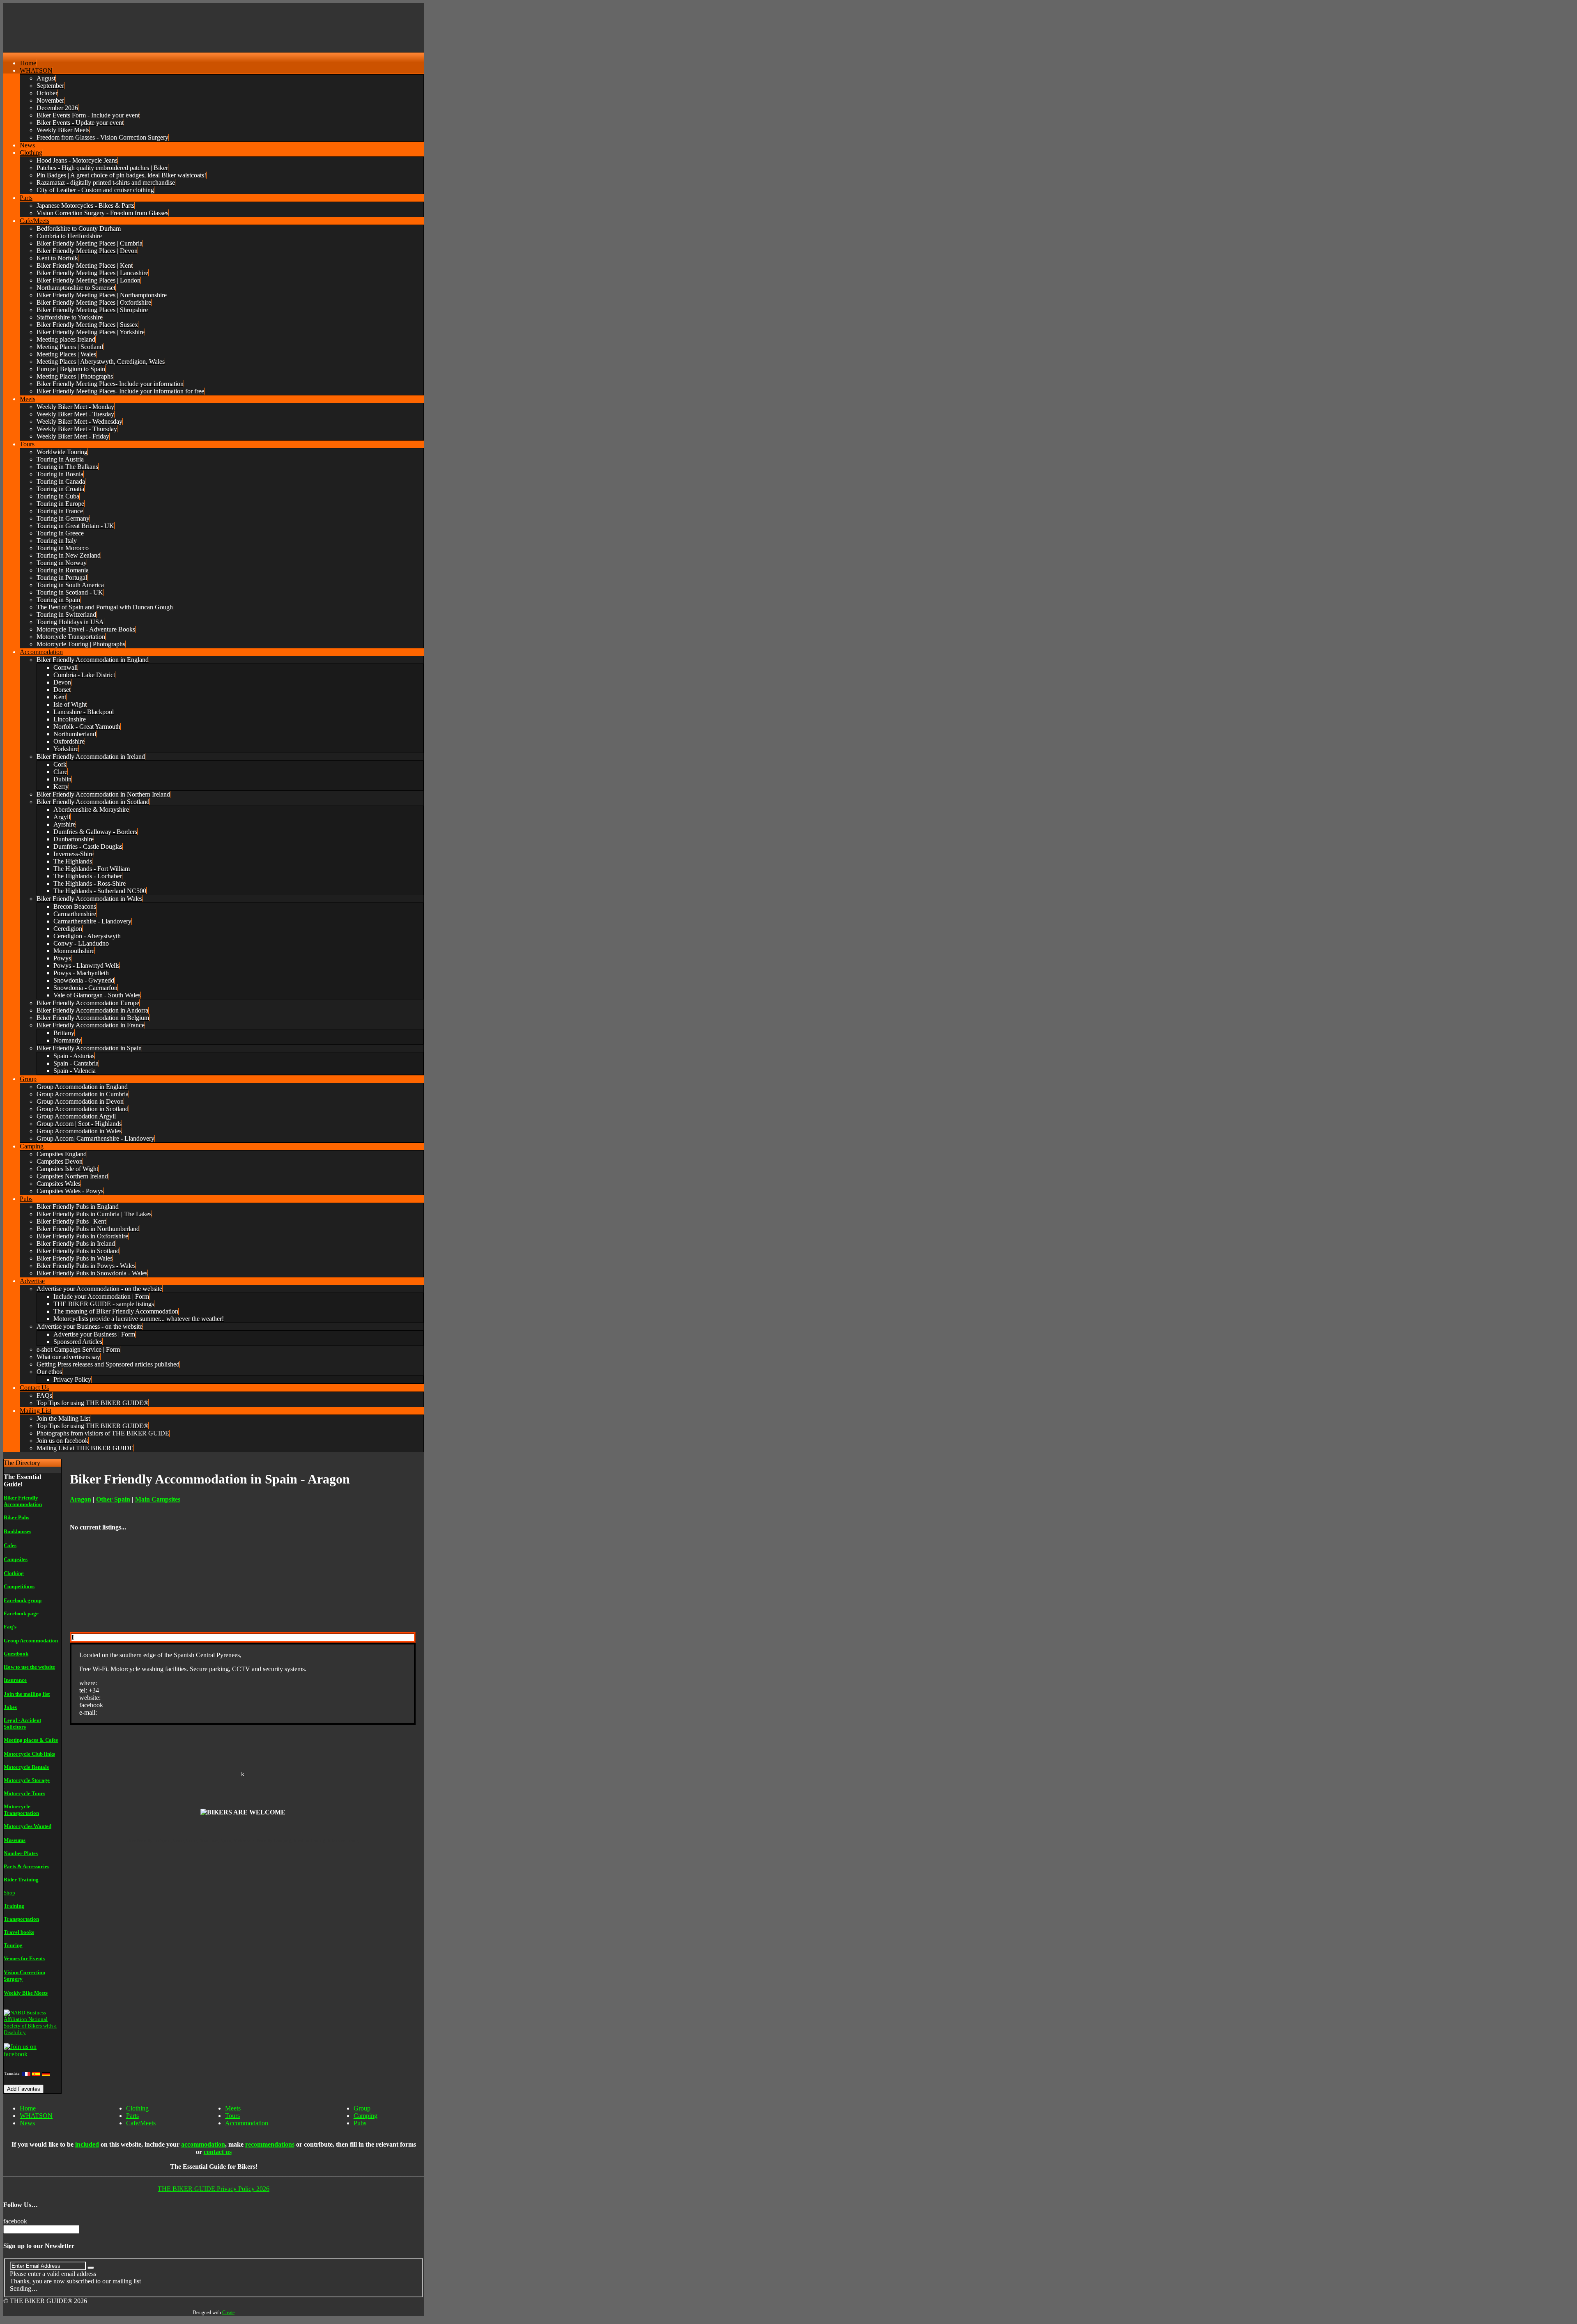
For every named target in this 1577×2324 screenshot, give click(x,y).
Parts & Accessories (26, 1866)
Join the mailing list (27, 1694)
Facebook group (23, 1600)
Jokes (10, 1707)
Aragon (80, 1499)
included (87, 2144)
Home (28, 2108)
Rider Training (21, 1880)
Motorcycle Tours (24, 1793)
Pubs (360, 2123)
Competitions (19, 1586)
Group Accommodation (31, 1641)
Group (362, 2108)
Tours (232, 2116)
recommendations (270, 2144)
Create (228, 2313)
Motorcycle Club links (29, 1754)
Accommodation (247, 2123)
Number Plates (21, 1853)
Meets (233, 2108)
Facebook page (21, 1613)
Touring (13, 1945)
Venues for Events (24, 1958)
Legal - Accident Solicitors (22, 1723)
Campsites (16, 1559)
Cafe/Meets (141, 2123)
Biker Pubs (16, 1517)
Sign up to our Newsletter (39, 2246)
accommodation (203, 2144)
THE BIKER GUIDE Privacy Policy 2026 (214, 2189)
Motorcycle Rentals (26, 1767)
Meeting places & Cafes (31, 1740)
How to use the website (29, 1667)
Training (14, 1906)
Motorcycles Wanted (28, 1826)
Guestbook (16, 1654)
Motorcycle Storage (27, 1780)
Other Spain (113, 1499)
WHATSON (36, 2116)
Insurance (15, 1680)
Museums (15, 1840)
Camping (366, 2116)
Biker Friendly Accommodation (23, 1501)
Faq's (10, 1627)
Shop (9, 1893)
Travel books (19, 1932)
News (27, 2123)
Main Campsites (158, 1499)
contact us (218, 2152)
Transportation (21, 1919)
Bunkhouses (17, 1531)
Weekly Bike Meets (26, 1993)
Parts (132, 2116)
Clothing (14, 1573)
